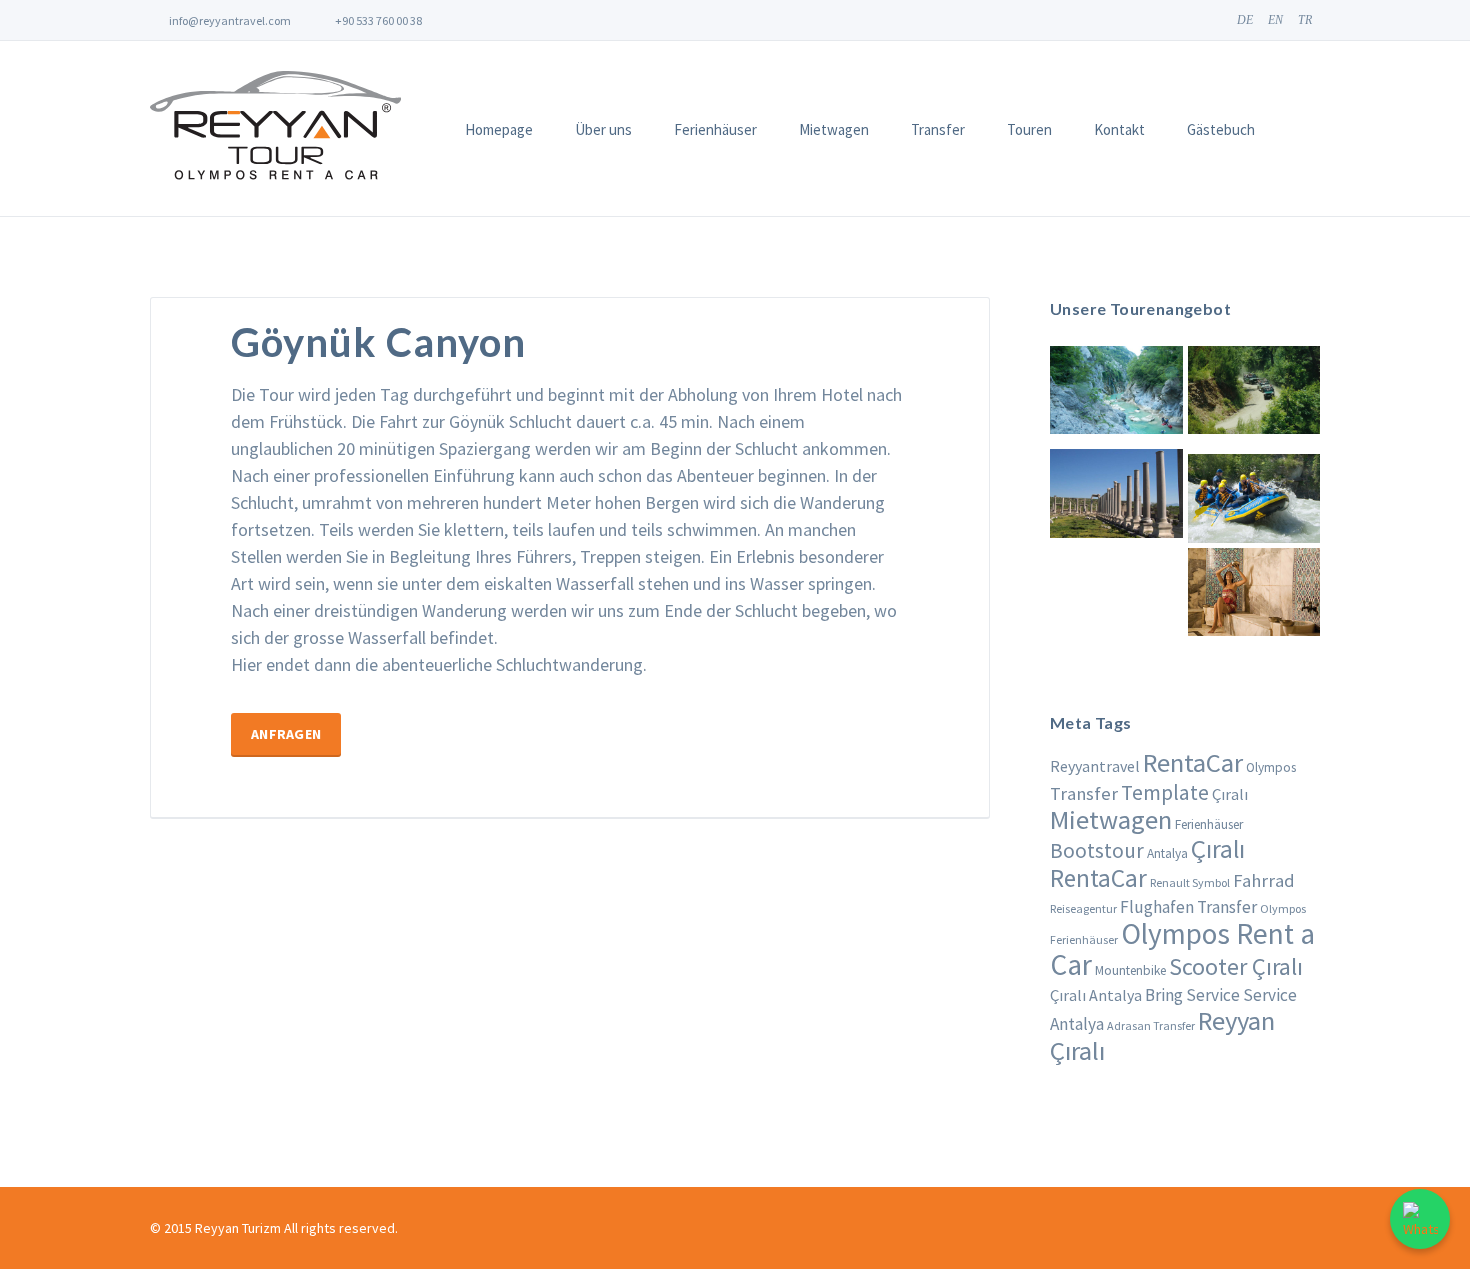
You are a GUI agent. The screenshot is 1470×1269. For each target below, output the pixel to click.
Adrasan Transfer (1151, 1025)
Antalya (1167, 853)
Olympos (1271, 767)
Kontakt (1119, 129)
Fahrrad (1264, 880)
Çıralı (1230, 794)
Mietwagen (834, 129)
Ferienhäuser (715, 129)
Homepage (499, 129)
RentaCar (1193, 762)
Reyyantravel (1095, 766)
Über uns (603, 129)
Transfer (938, 129)
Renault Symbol (1190, 882)
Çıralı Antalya (1096, 995)
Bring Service (1192, 995)
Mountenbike (1130, 970)
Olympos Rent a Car (1182, 949)
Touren (1029, 129)
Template (1165, 792)
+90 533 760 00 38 (377, 20)
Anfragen (286, 734)
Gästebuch (1221, 129)
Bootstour (1097, 850)
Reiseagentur (1083, 908)
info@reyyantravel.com (229, 20)
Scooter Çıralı (1236, 966)
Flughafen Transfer (1188, 907)
